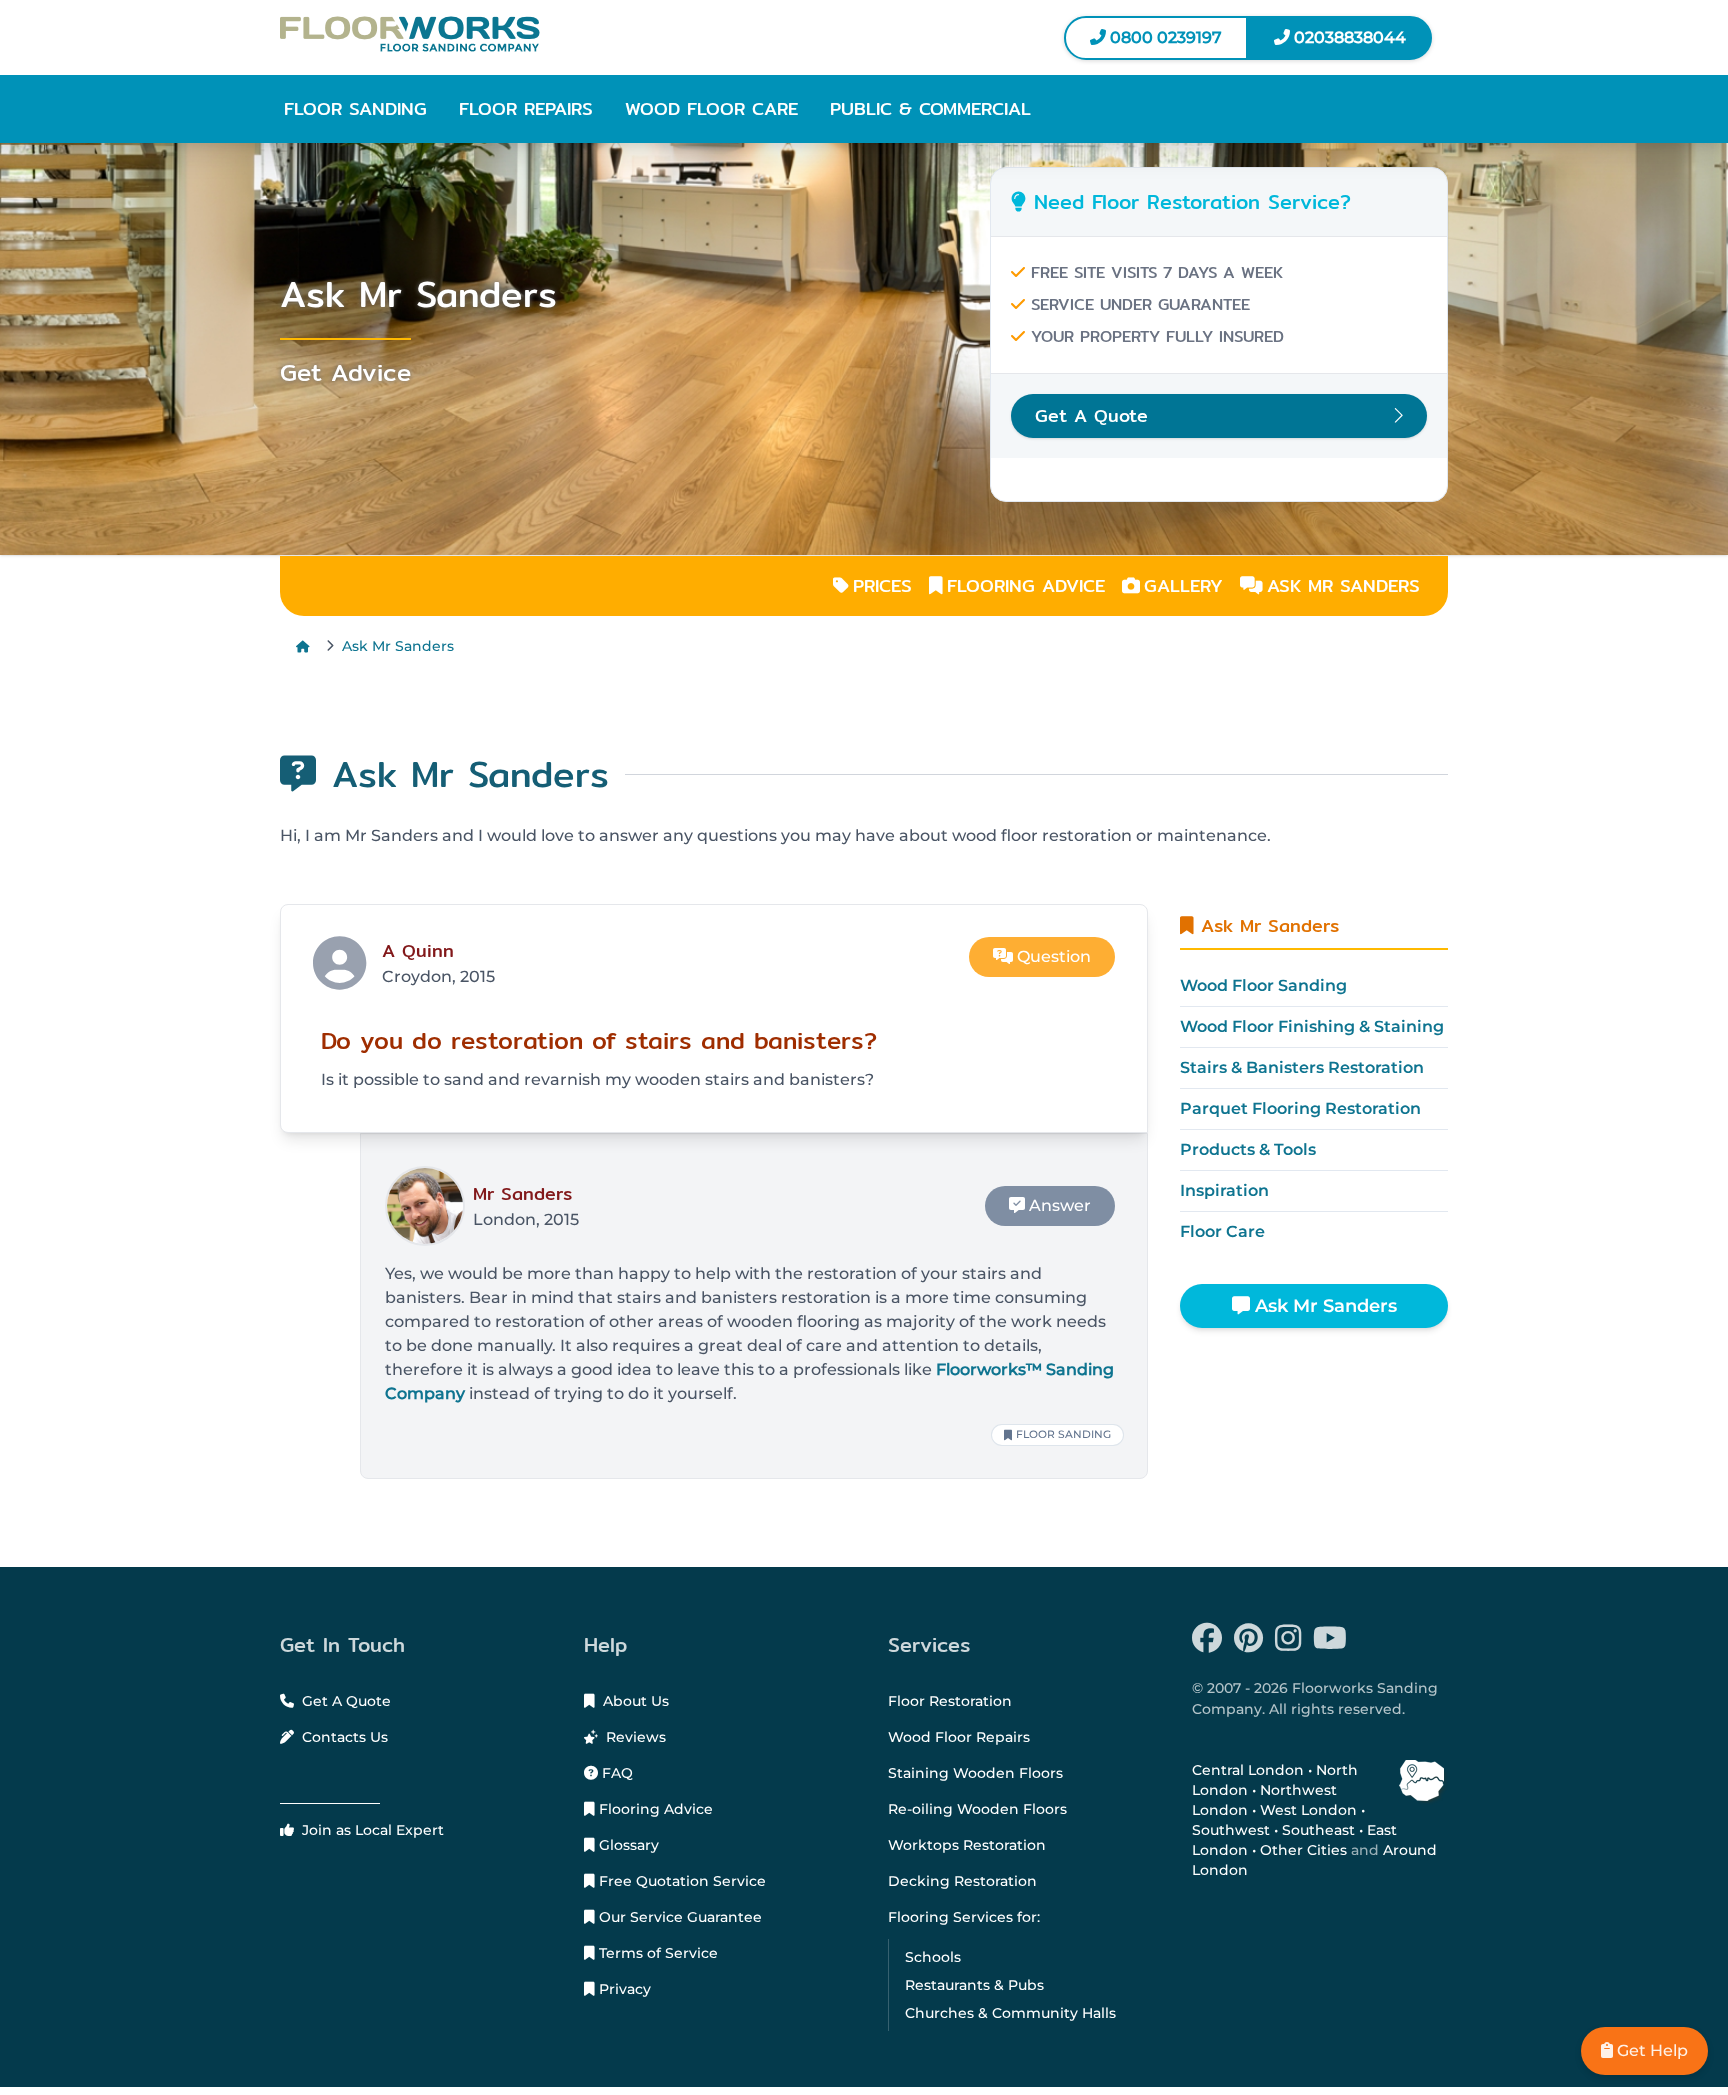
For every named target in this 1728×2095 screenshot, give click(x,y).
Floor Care (1222, 1231)
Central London (1248, 1770)
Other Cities (1303, 1850)
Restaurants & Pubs (974, 1985)
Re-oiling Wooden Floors (977, 1809)
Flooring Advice (654, 1809)
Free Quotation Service (680, 1881)
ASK (1343, 585)
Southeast (1318, 1830)
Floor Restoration (950, 1701)
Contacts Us (343, 1737)
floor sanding (1063, 1434)
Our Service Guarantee (678, 1917)
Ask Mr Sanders (398, 646)
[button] (355, 109)
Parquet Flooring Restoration (1300, 1108)
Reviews (634, 1737)
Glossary (627, 1845)
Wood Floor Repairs (959, 1737)
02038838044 (1348, 37)
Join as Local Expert (371, 1830)
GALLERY (1183, 585)
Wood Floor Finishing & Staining (1312, 1026)
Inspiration (1224, 1190)
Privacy (623, 1989)
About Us (634, 1701)
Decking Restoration (962, 1881)
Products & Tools (1248, 1149)
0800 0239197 (1164, 37)
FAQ (615, 1773)
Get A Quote (344, 1701)
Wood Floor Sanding (1263, 985)
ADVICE (1026, 585)
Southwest (1231, 1830)
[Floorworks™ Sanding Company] (564, 34)
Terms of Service (656, 1953)
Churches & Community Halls (1010, 2013)
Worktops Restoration (967, 1845)
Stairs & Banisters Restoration (1302, 1067)
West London (1308, 1810)
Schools (933, 1957)
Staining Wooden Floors (975, 1773)
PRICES (882, 585)
